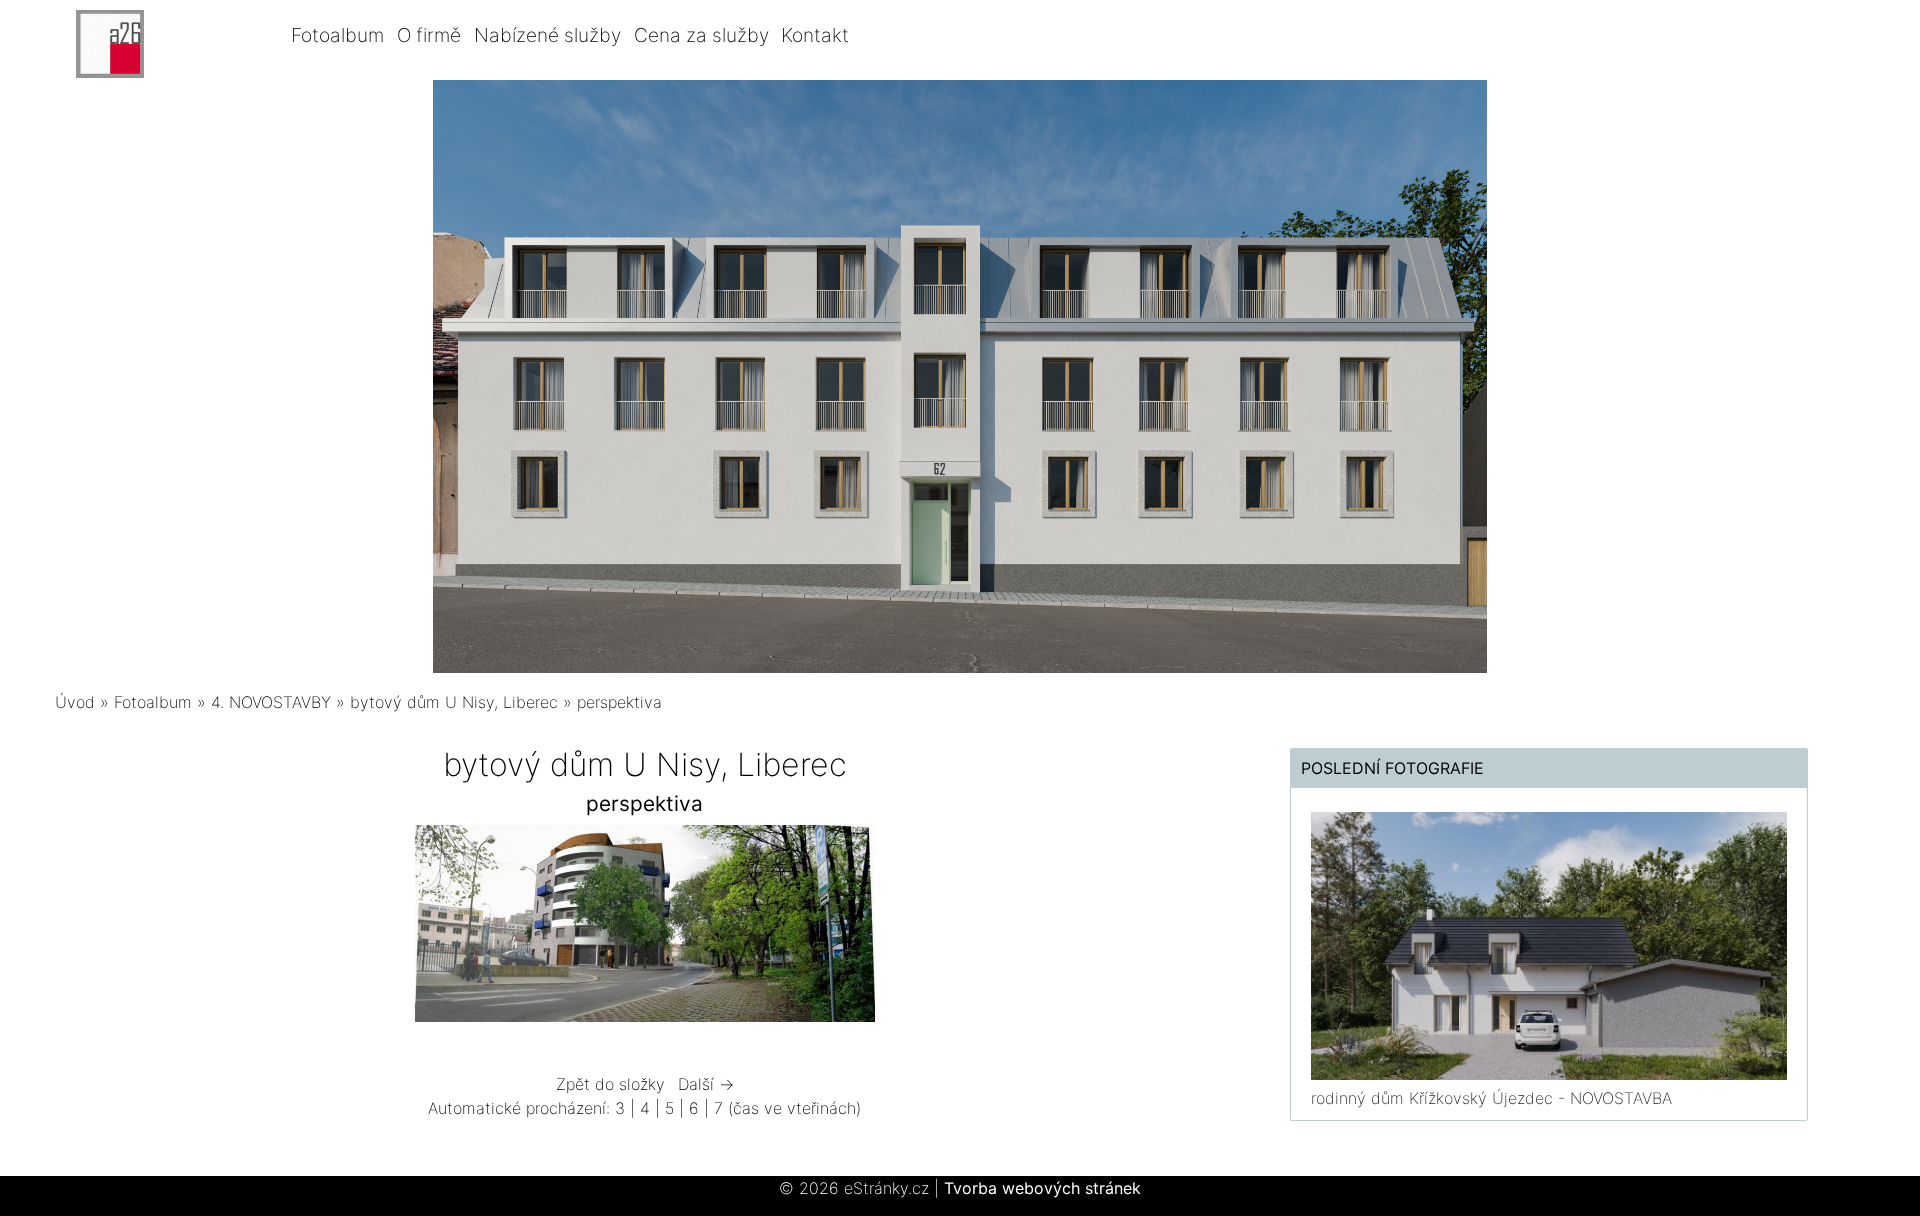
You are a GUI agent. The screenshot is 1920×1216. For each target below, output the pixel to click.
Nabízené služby (547, 35)
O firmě (429, 35)
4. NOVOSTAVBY (271, 702)
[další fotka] (1182, 928)
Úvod (75, 702)
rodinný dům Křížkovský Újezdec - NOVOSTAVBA (1491, 1098)
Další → (706, 1084)
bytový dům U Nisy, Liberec (454, 702)
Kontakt (815, 35)
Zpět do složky (610, 1084)
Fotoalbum (337, 35)
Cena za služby (701, 35)
